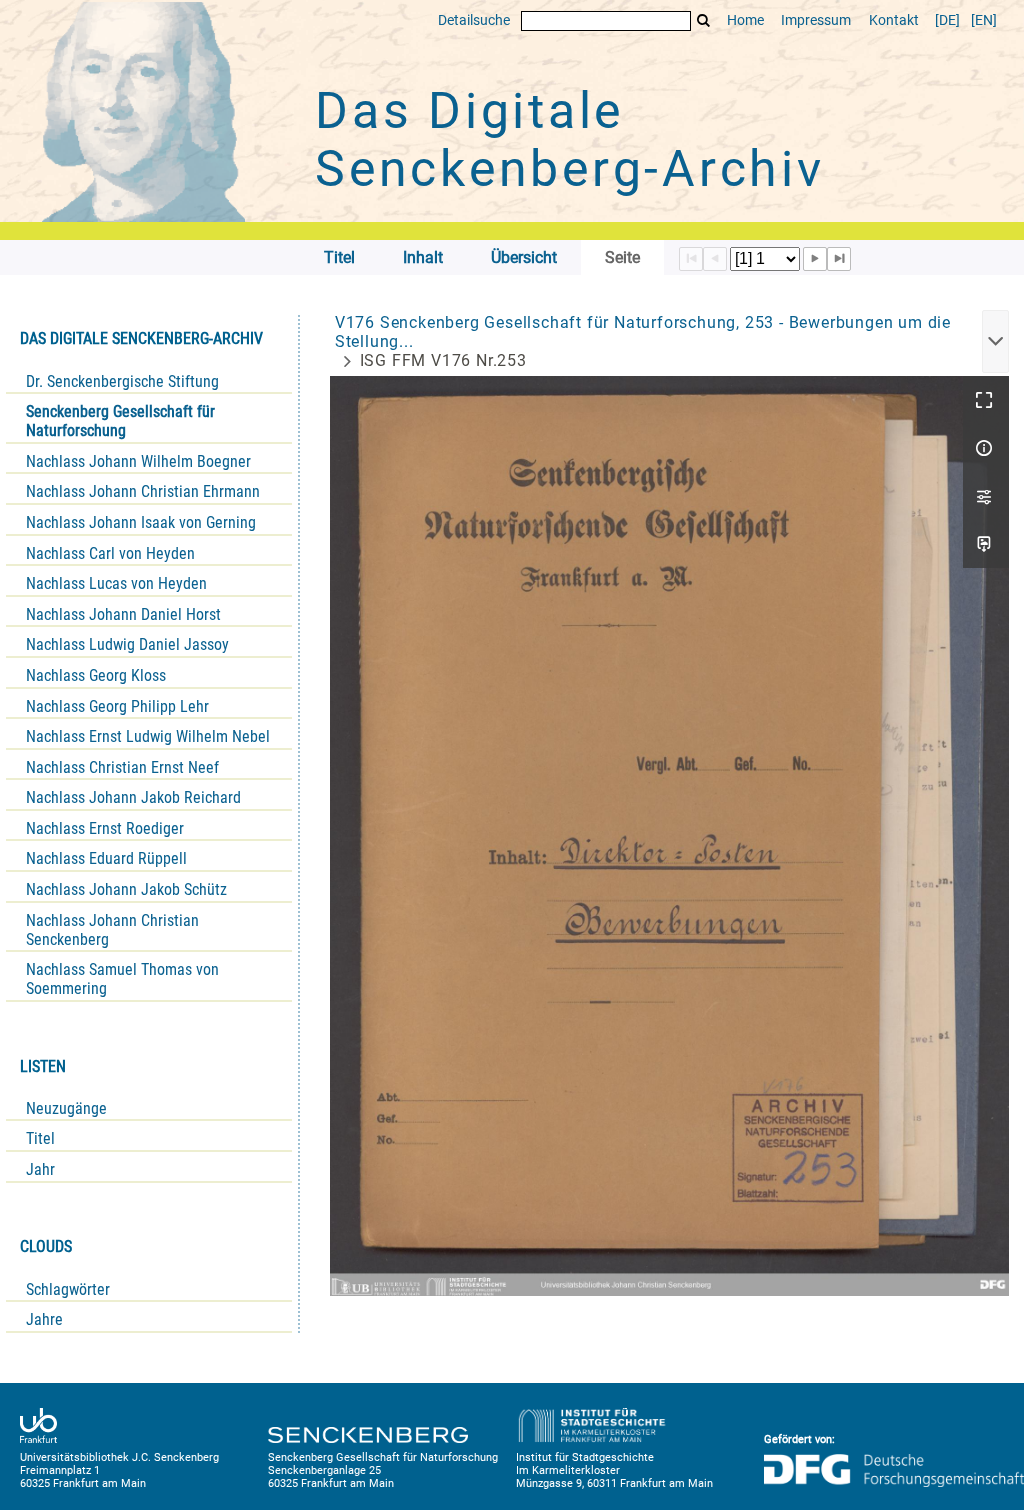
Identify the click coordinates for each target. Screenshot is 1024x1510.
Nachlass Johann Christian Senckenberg (112, 930)
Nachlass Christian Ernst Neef (122, 767)
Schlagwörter (68, 1289)
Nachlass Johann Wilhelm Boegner (138, 461)
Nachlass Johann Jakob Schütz (126, 889)
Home (745, 20)
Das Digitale (570, 140)
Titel (40, 1138)
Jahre (44, 1319)
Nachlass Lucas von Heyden (116, 583)
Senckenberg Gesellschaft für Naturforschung (120, 421)
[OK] (704, 20)
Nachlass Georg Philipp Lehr (117, 706)
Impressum (816, 20)
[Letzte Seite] (839, 259)
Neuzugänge (66, 1108)
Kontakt (894, 20)
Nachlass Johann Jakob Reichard (133, 797)
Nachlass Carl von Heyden (110, 553)
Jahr (40, 1169)
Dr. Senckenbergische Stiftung (122, 381)
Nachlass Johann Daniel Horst (123, 614)
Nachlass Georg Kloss (96, 675)
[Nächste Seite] (815, 259)
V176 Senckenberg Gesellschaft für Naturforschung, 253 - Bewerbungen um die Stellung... (643, 332)
